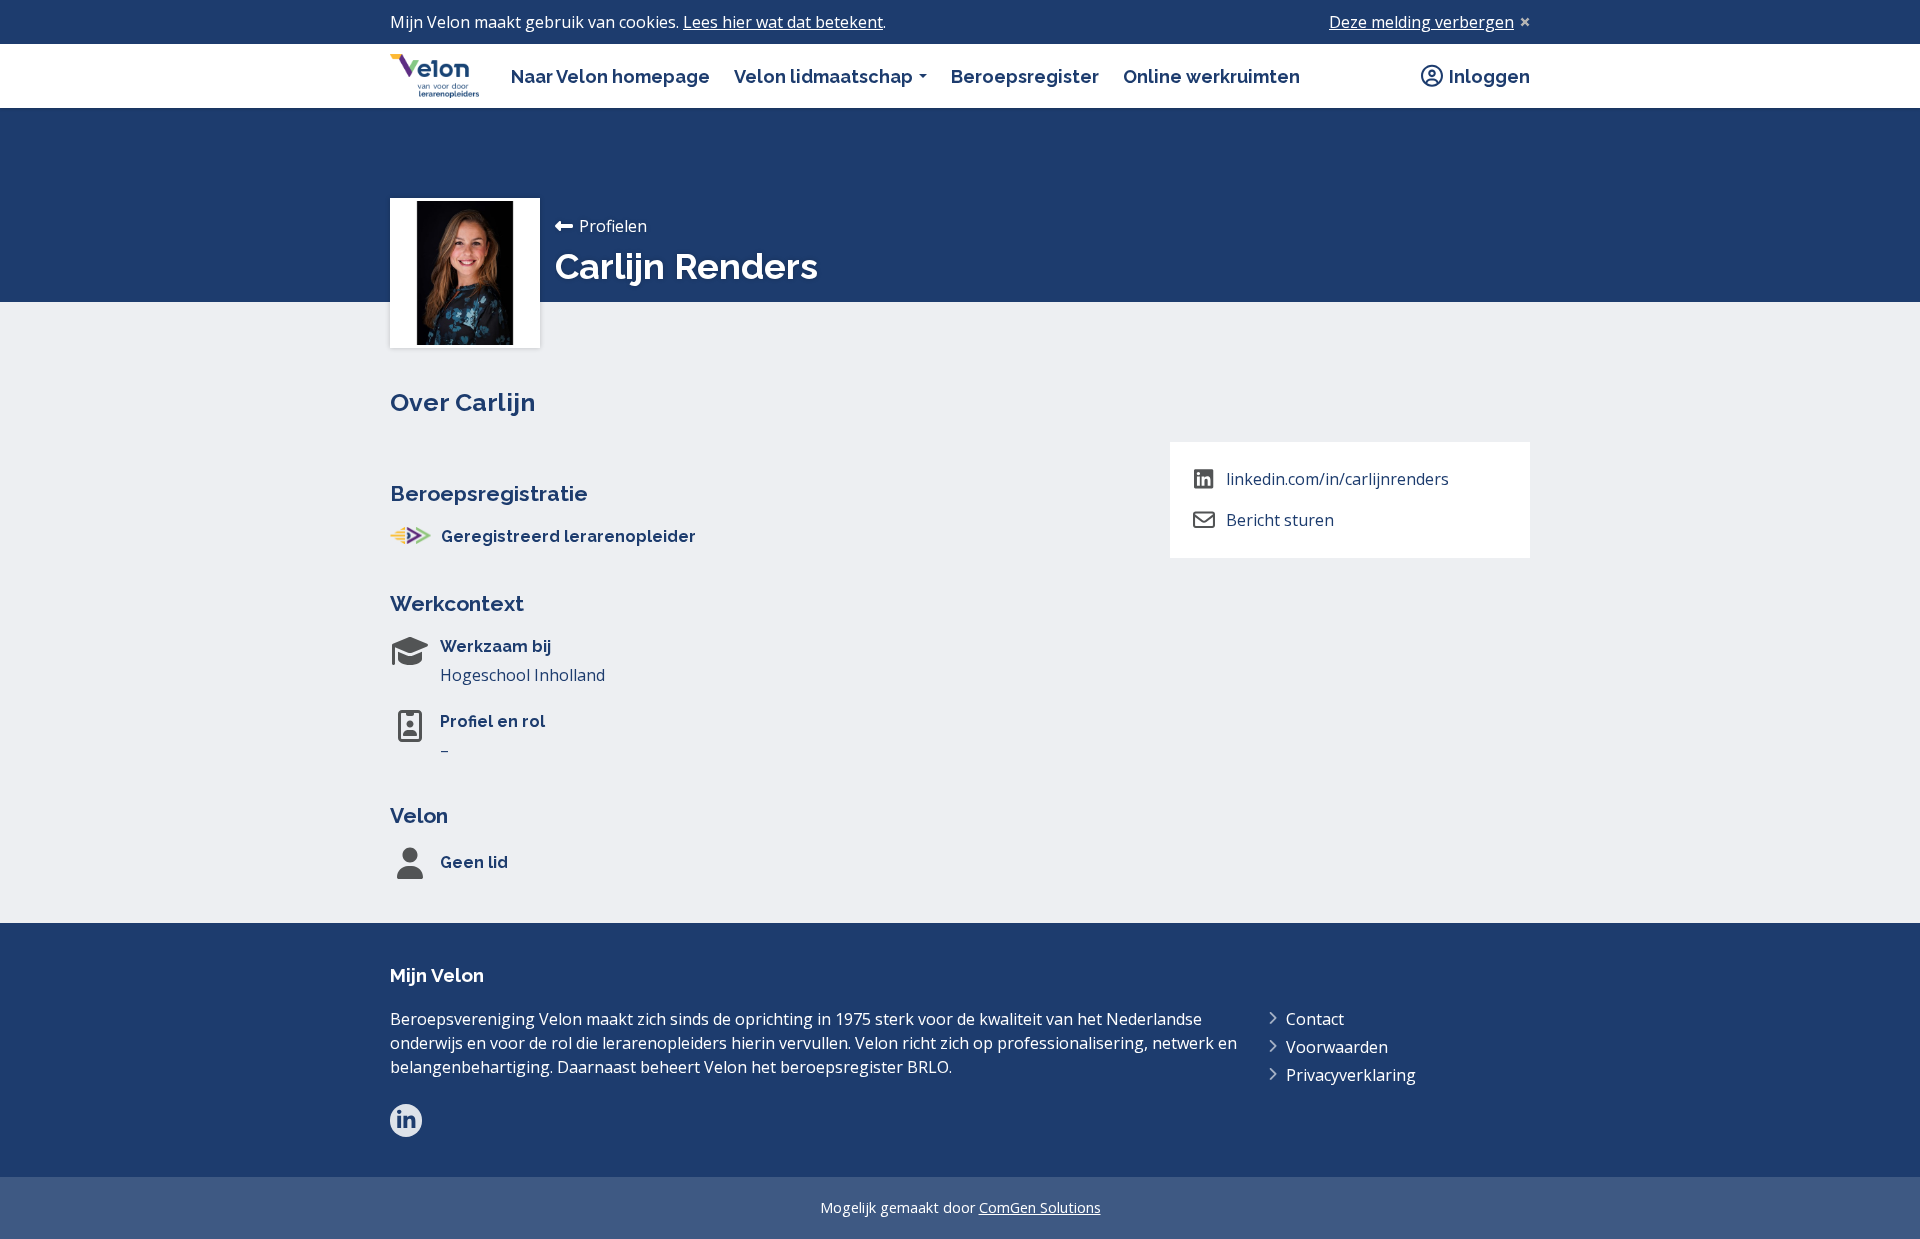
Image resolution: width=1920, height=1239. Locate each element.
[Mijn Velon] (434, 76)
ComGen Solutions (1040, 1207)
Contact (1315, 1019)
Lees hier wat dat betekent (783, 22)
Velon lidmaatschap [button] (825, 76)
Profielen (613, 226)
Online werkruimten (1211, 76)
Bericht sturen (1280, 520)
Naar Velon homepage (610, 76)
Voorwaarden (1337, 1047)
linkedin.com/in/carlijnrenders (1337, 479)
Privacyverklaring (1351, 1075)
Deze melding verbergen (1421, 22)
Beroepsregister (1025, 76)
